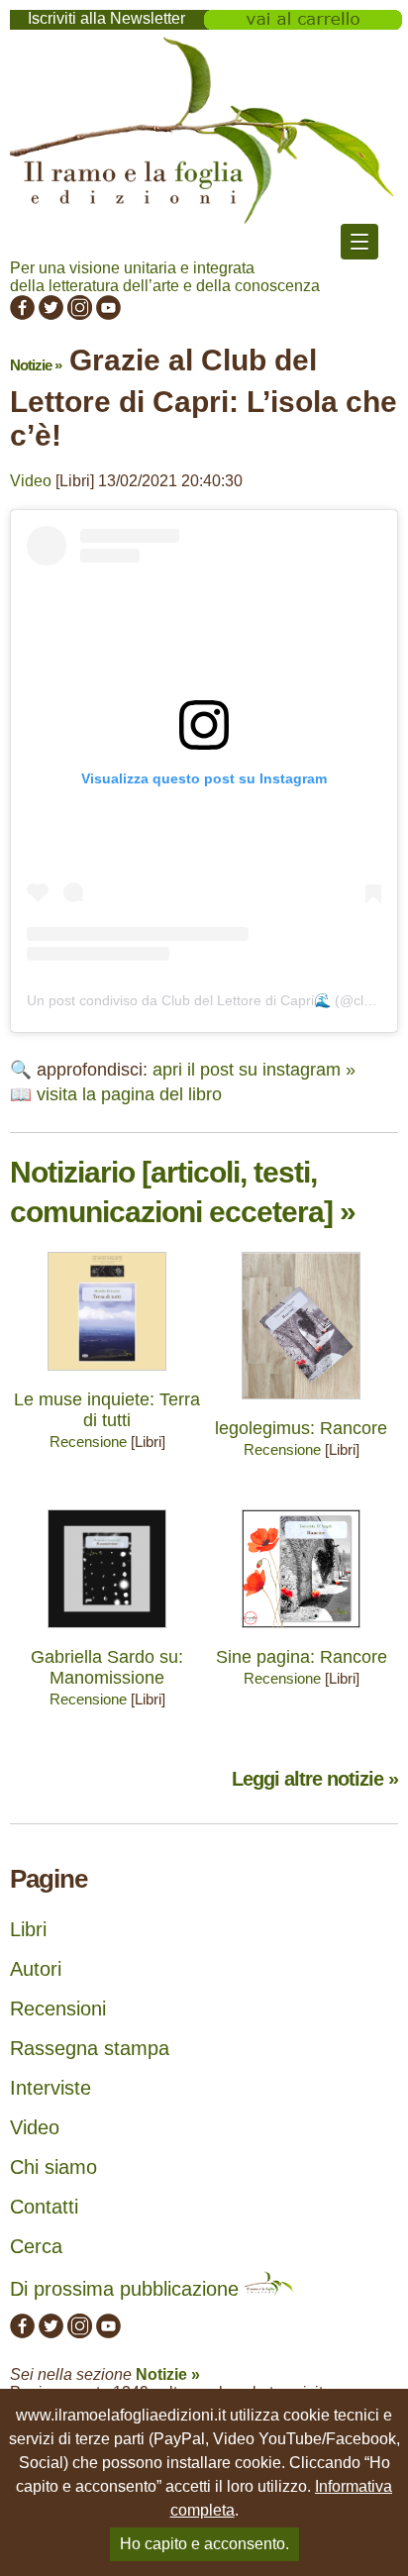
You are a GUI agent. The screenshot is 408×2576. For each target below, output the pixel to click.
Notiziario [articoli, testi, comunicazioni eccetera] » (183, 1192)
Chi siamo (53, 2167)
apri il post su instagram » (254, 1070)
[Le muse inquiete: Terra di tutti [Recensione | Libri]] (107, 1375)
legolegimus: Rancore (301, 1428)
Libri (28, 1929)
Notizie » (36, 365)
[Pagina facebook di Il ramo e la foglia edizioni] (22, 314)
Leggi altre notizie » (315, 1779)
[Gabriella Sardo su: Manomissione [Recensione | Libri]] (107, 1633)
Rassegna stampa (90, 2048)
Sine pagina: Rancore (302, 1657)
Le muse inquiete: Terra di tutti (107, 1410)
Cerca (36, 2246)
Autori (36, 1969)
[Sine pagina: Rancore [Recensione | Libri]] (301, 1633)
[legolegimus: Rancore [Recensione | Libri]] (301, 1404)
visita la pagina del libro (129, 1094)
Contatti (44, 2207)
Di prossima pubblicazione (127, 2289)
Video (31, 481)
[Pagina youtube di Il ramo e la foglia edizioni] (108, 314)
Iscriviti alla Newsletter (106, 18)
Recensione (88, 1442)
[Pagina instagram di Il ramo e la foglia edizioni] (80, 314)
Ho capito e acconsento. (204, 2544)
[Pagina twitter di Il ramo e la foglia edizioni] (51, 314)
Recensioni (58, 2009)
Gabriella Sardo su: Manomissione (107, 1667)
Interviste (51, 2088)
